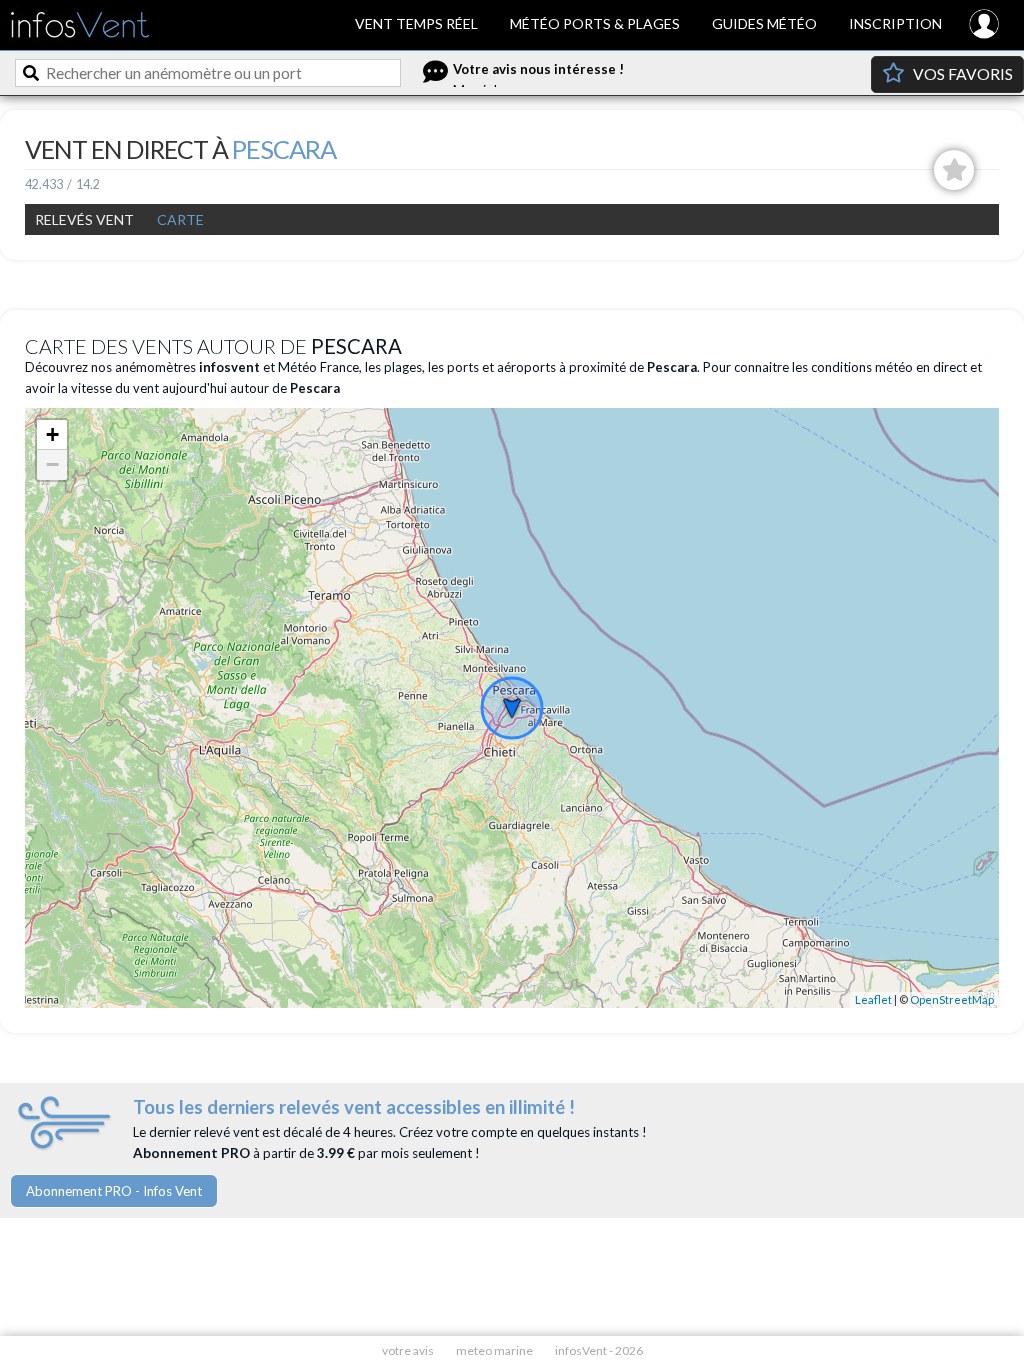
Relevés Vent (84, 219)
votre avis (408, 1350)
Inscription (895, 23)
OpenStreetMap (952, 999)
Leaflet (873, 999)
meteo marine (494, 1350)
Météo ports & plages (595, 23)
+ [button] (52, 434)
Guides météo (764, 23)
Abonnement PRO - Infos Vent (114, 1191)
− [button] (52, 464)
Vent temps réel (416, 23)
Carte (180, 219)
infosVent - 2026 (599, 1350)
